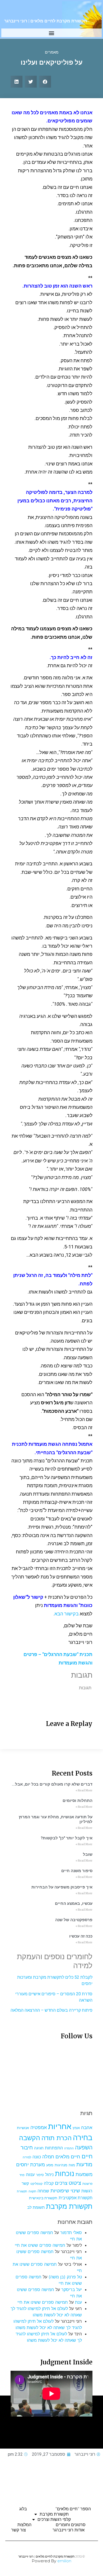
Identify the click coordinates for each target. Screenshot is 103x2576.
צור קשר (18, 2530)
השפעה (84, 2147)
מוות (72, 2165)
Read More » (84, 1790)
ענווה (30, 2175)
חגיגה (39, 2148)
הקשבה (30, 2138)
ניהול (49, 2174)
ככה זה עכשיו (81, 1936)
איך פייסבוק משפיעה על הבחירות (62, 1887)
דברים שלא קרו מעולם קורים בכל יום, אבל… (52, 1784)
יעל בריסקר (72, 2289)
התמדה (69, 2148)
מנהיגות (61, 2165)
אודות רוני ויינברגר (69, 2530)
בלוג (23, 2509)
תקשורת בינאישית (43, 2198)
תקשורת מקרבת (69, 2206)
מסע (50, 2165)
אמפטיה (39, 2127)
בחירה (83, 2138)
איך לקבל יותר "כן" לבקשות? (67, 1838)
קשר (25, 2183)
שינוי (75, 2191)
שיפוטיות (60, 2191)
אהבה (87, 2127)
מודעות (84, 2164)
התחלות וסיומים (78, 1801)
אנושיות (23, 2128)
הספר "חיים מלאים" (73, 2509)
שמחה (43, 2191)
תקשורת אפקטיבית (76, 2198)
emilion (64, 2561)
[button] (52, 33)
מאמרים (52, 52)
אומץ (76, 2128)
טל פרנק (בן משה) (65, 2277)
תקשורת (22, 2191)
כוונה (37, 2157)
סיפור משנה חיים (77, 1871)
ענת (78, 2302)
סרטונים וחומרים (71, 2525)
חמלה (48, 2157)
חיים (87, 2156)
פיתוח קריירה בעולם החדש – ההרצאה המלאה (51, 2010)
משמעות (84, 2174)
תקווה (32, 2191)
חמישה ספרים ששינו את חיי (40, 2245)
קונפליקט (36, 2184)
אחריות (60, 2126)
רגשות (87, 2191)
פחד (22, 2175)
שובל (88, 1854)
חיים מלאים (68, 2157)
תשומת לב (36, 2207)
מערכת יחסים (31, 2164)
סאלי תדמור (71, 2232)
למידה (27, 2157)
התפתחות (54, 2148)
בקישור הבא (67, 1614)
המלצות (24, 2525)
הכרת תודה (57, 2138)
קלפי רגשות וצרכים (54, 2519)
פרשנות (87, 2184)
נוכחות (65, 2174)
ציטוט (75, 2183)
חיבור (27, 2147)
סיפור (40, 2175)
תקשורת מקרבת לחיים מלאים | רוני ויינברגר (46, 21)
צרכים (61, 2183)
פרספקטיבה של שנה (74, 1920)
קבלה (49, 2183)
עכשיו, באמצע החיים (74, 1904)
